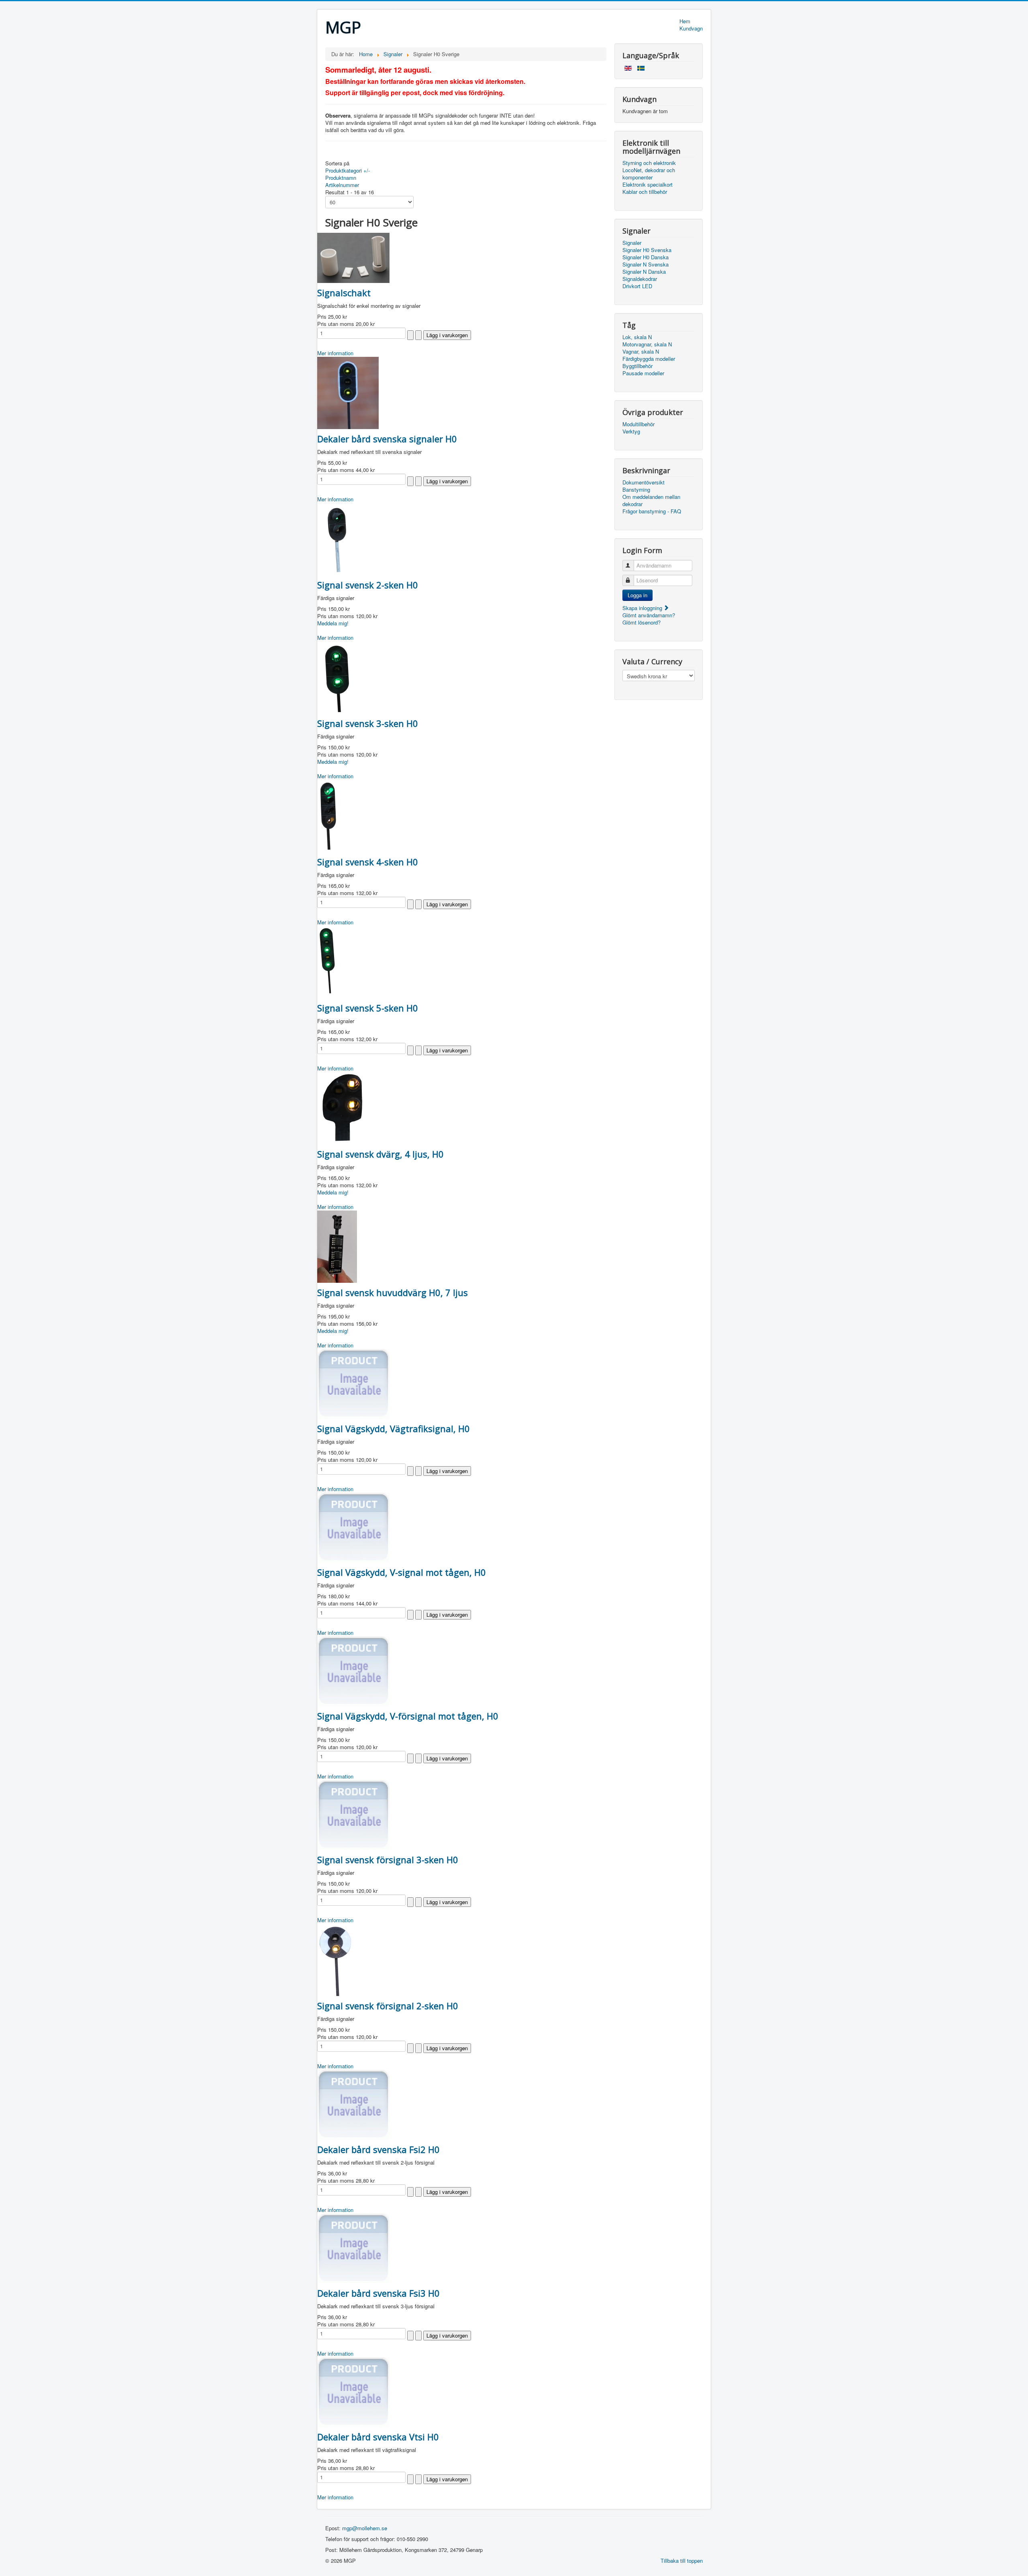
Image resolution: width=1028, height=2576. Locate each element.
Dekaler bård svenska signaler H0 (387, 439)
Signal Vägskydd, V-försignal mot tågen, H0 (408, 1716)
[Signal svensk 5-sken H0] (327, 961)
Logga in (637, 595)
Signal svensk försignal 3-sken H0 (388, 1860)
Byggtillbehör (637, 366)
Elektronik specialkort (648, 185)
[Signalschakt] (353, 257)
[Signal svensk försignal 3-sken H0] (353, 1814)
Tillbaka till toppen (682, 2561)
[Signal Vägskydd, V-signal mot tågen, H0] (353, 1527)
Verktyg (631, 431)
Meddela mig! (333, 623)
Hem (685, 21)
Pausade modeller (643, 373)
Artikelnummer (342, 185)
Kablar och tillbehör (645, 192)
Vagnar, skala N (641, 352)
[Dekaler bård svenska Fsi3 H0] (353, 2247)
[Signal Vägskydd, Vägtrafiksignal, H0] (353, 1383)
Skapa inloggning (643, 608)
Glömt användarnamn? (649, 615)
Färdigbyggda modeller (649, 359)
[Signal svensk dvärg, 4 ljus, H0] (343, 1107)
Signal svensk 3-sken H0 (368, 723)
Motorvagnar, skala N (647, 344)
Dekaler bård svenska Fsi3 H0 (378, 2293)
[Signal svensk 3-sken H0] (337, 677)
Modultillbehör (638, 424)
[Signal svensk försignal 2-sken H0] (337, 1959)
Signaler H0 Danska (646, 257)
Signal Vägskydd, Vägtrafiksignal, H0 (394, 1428)
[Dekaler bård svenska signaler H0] (348, 392)
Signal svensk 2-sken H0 (368, 585)
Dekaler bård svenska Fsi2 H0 (378, 2149)
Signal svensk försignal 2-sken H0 (388, 2006)
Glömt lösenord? (641, 622)
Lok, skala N (637, 337)
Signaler (632, 243)
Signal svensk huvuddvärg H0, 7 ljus (393, 1292)
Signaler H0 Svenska (647, 250)
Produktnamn (341, 178)
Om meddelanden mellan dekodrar (651, 501)
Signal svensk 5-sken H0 (368, 1008)
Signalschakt (344, 293)
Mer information (335, 353)
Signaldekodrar (640, 279)
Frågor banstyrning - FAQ (652, 511)
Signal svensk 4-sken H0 (368, 862)
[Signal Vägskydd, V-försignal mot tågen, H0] (353, 1670)
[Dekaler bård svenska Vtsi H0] (353, 2391)
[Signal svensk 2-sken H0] (336, 538)
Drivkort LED (637, 286)
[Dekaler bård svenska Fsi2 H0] (353, 2104)
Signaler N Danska (644, 272)
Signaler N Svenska (646, 265)
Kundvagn (691, 28)
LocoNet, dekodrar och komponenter (649, 174)
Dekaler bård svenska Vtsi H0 (378, 2437)
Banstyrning (636, 490)
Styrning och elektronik (649, 163)
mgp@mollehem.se (365, 2528)
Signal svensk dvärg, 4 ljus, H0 (380, 1154)
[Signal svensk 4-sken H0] (328, 815)
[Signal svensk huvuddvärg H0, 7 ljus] (337, 1246)
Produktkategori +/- (348, 170)
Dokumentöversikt (644, 482)
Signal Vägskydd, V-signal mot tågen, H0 (402, 1572)
